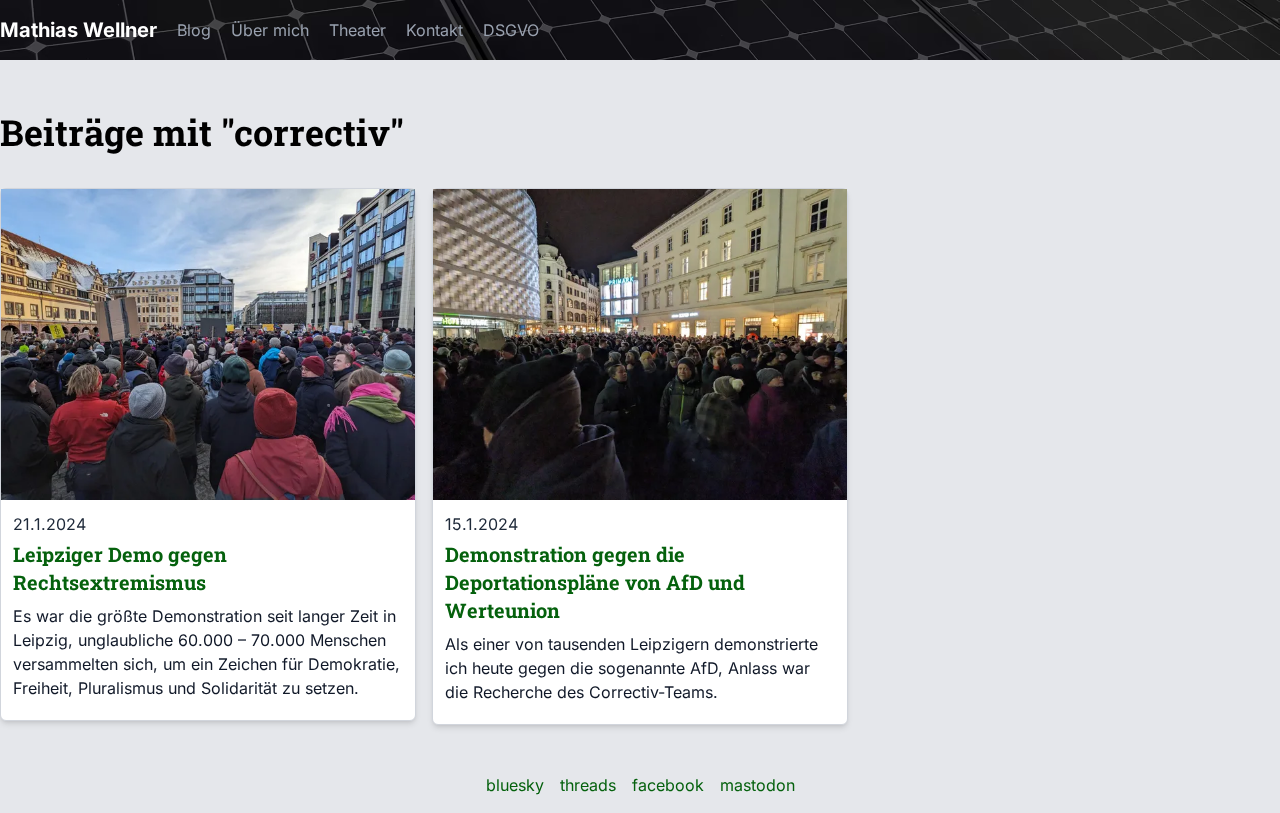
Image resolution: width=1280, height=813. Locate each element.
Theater (357, 30)
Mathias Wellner (78, 30)
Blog (194, 30)
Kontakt (434, 30)
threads (588, 785)
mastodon (757, 785)
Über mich (270, 30)
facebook (668, 785)
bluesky (515, 785)
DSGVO (511, 30)
